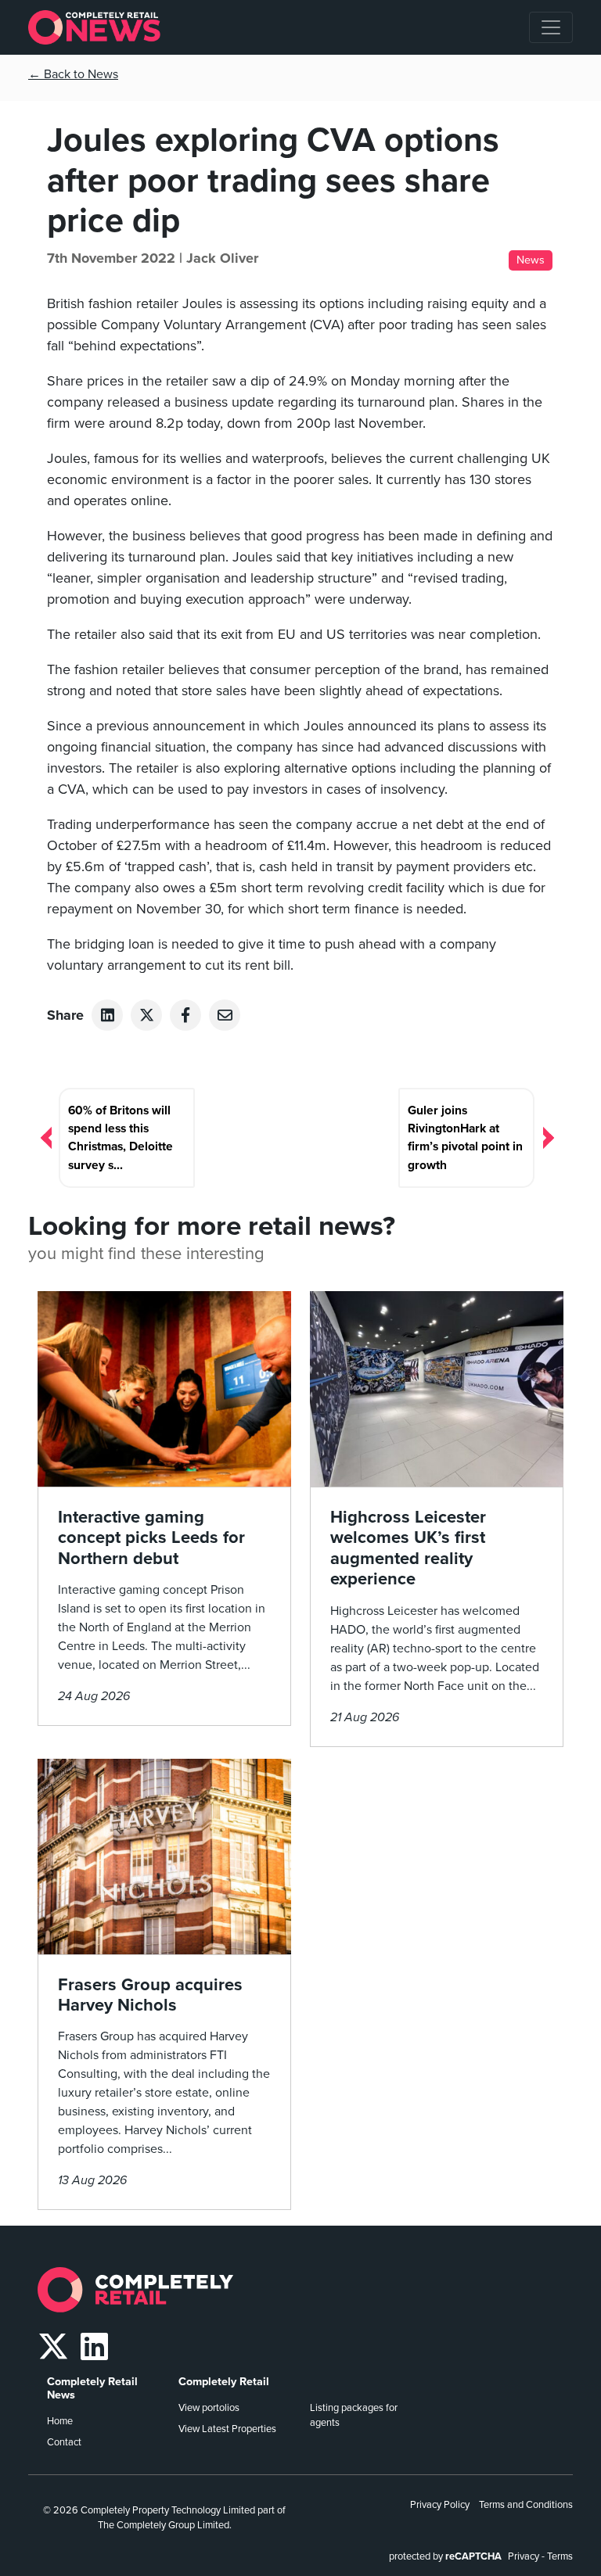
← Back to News (73, 74)
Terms (560, 2556)
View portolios (209, 2408)
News (531, 260)
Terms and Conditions (526, 2505)
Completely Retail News (92, 2388)
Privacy (524, 2556)
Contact (64, 2442)
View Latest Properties (227, 2429)
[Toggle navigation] (551, 27)
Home (60, 2421)
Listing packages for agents (354, 2415)
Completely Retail (224, 2382)
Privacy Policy (440, 2505)
